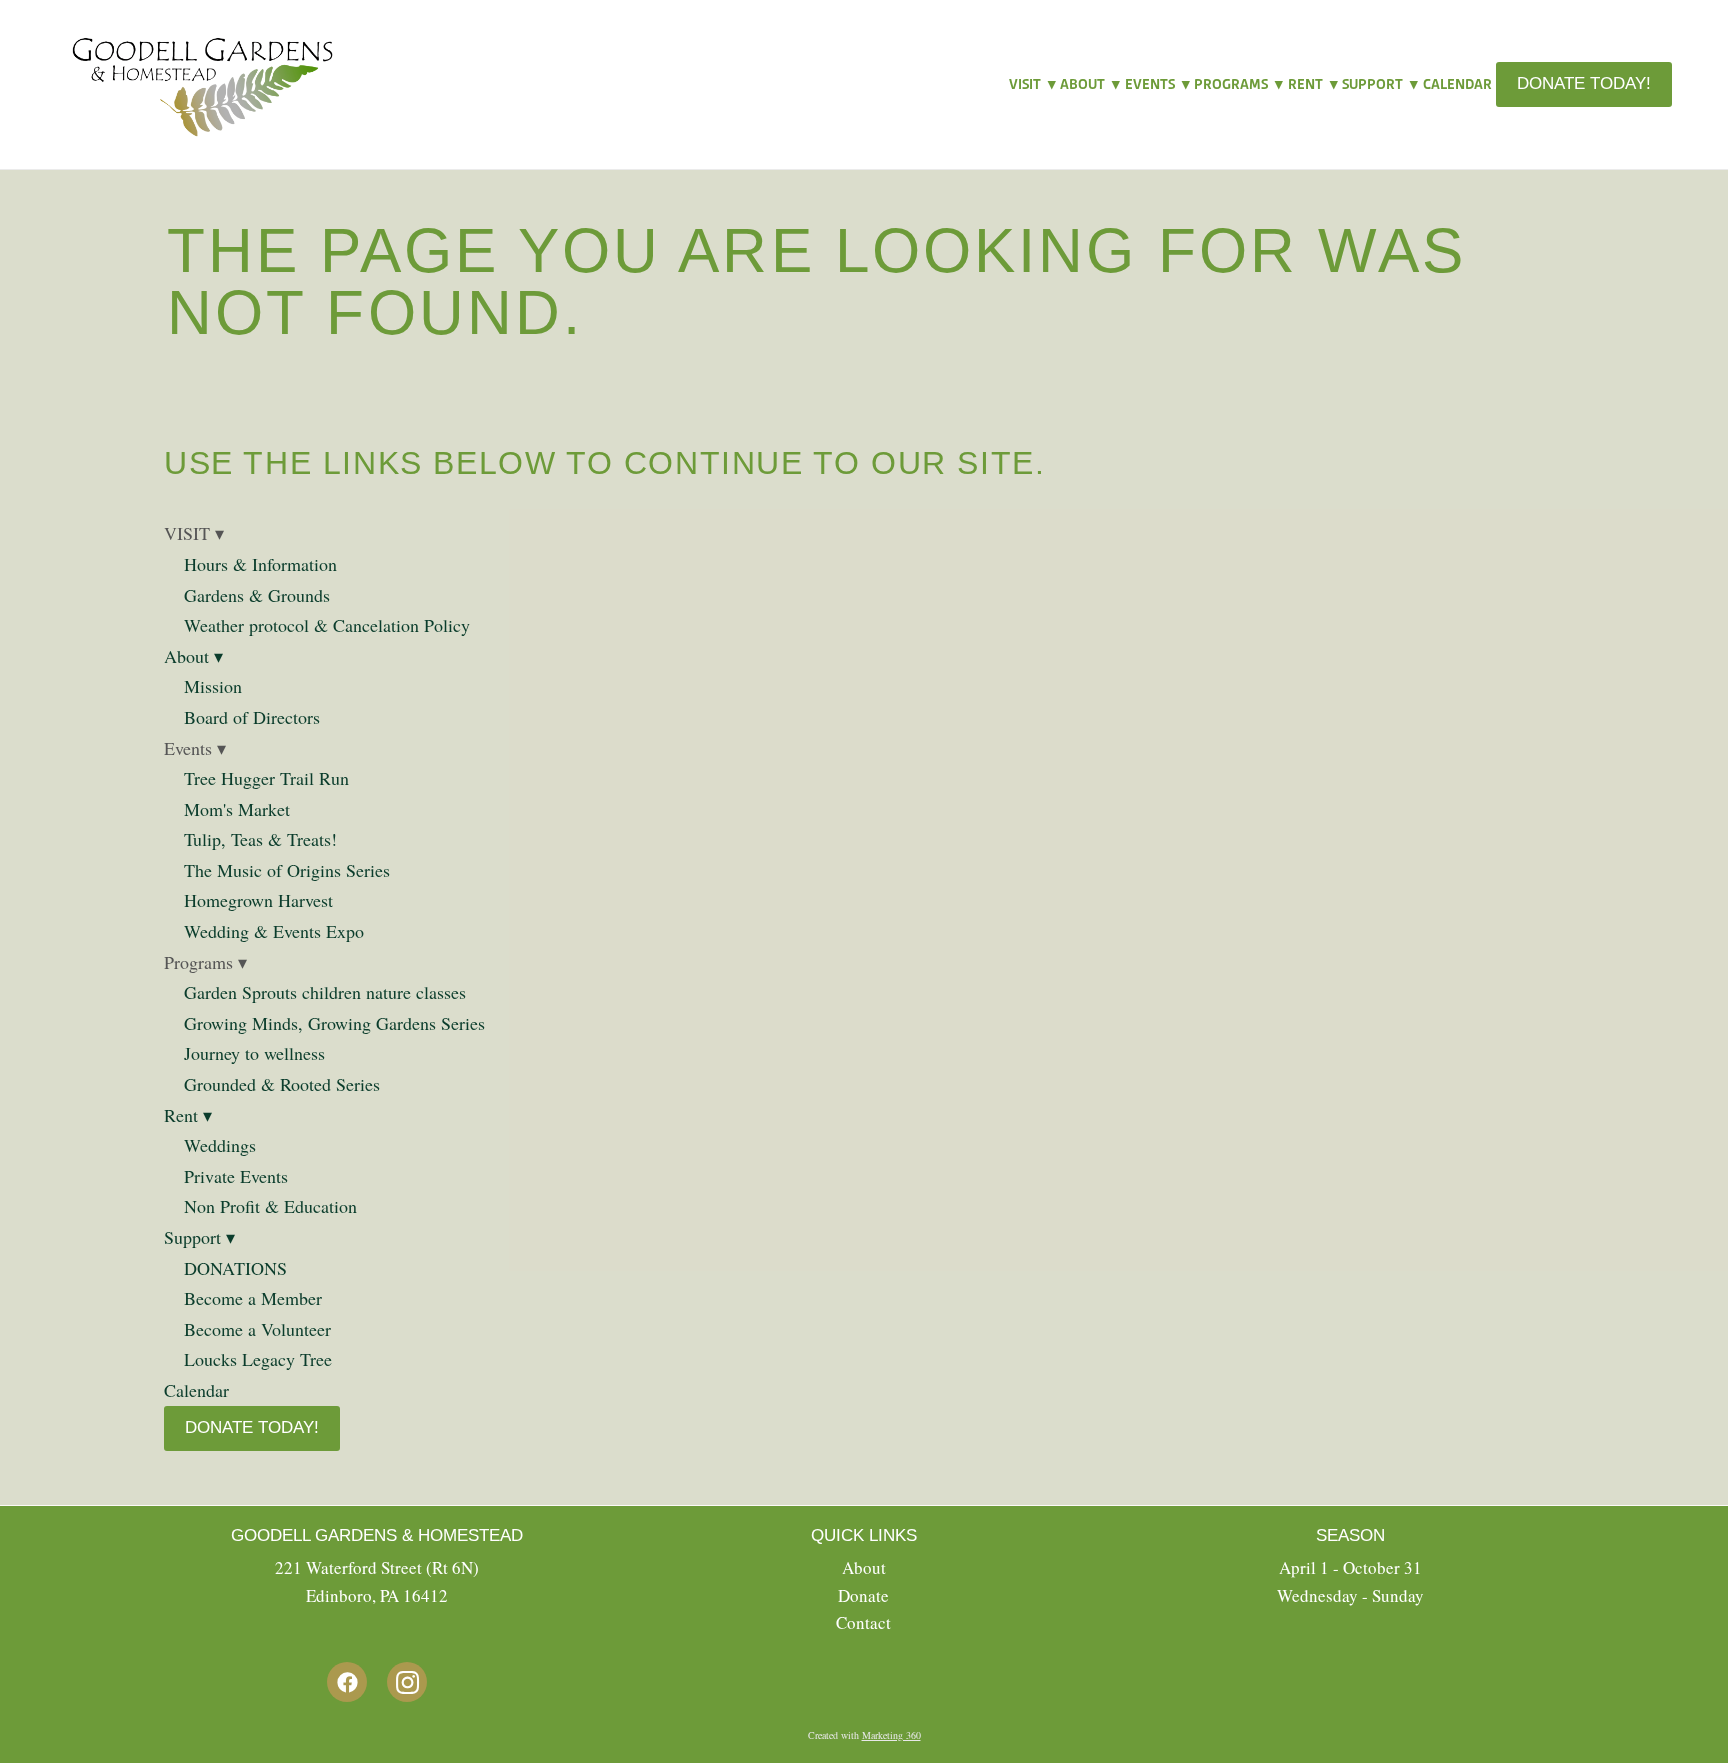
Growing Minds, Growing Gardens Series (334, 1023)
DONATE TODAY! (1584, 83)
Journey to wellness (257, 1053)
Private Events (236, 1176)
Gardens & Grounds (257, 595)
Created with (864, 1735)
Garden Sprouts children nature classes (325, 992)
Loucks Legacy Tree (258, 1359)
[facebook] (347, 1682)
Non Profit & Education (270, 1206)
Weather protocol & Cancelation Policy (327, 625)
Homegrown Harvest (258, 900)
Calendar (1457, 84)
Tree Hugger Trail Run (266, 778)
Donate (863, 1595)
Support (1380, 84)
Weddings (220, 1145)
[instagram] (407, 1682)
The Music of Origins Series (287, 870)
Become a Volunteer (257, 1329)
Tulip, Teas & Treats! (260, 839)
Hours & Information (260, 564)
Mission (213, 686)
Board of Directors (252, 717)
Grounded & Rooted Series (282, 1084)
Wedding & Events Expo (274, 931)
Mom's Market (237, 809)
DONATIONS (235, 1268)
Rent (1313, 84)
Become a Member (253, 1298)
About (1090, 84)
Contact (863, 1622)
